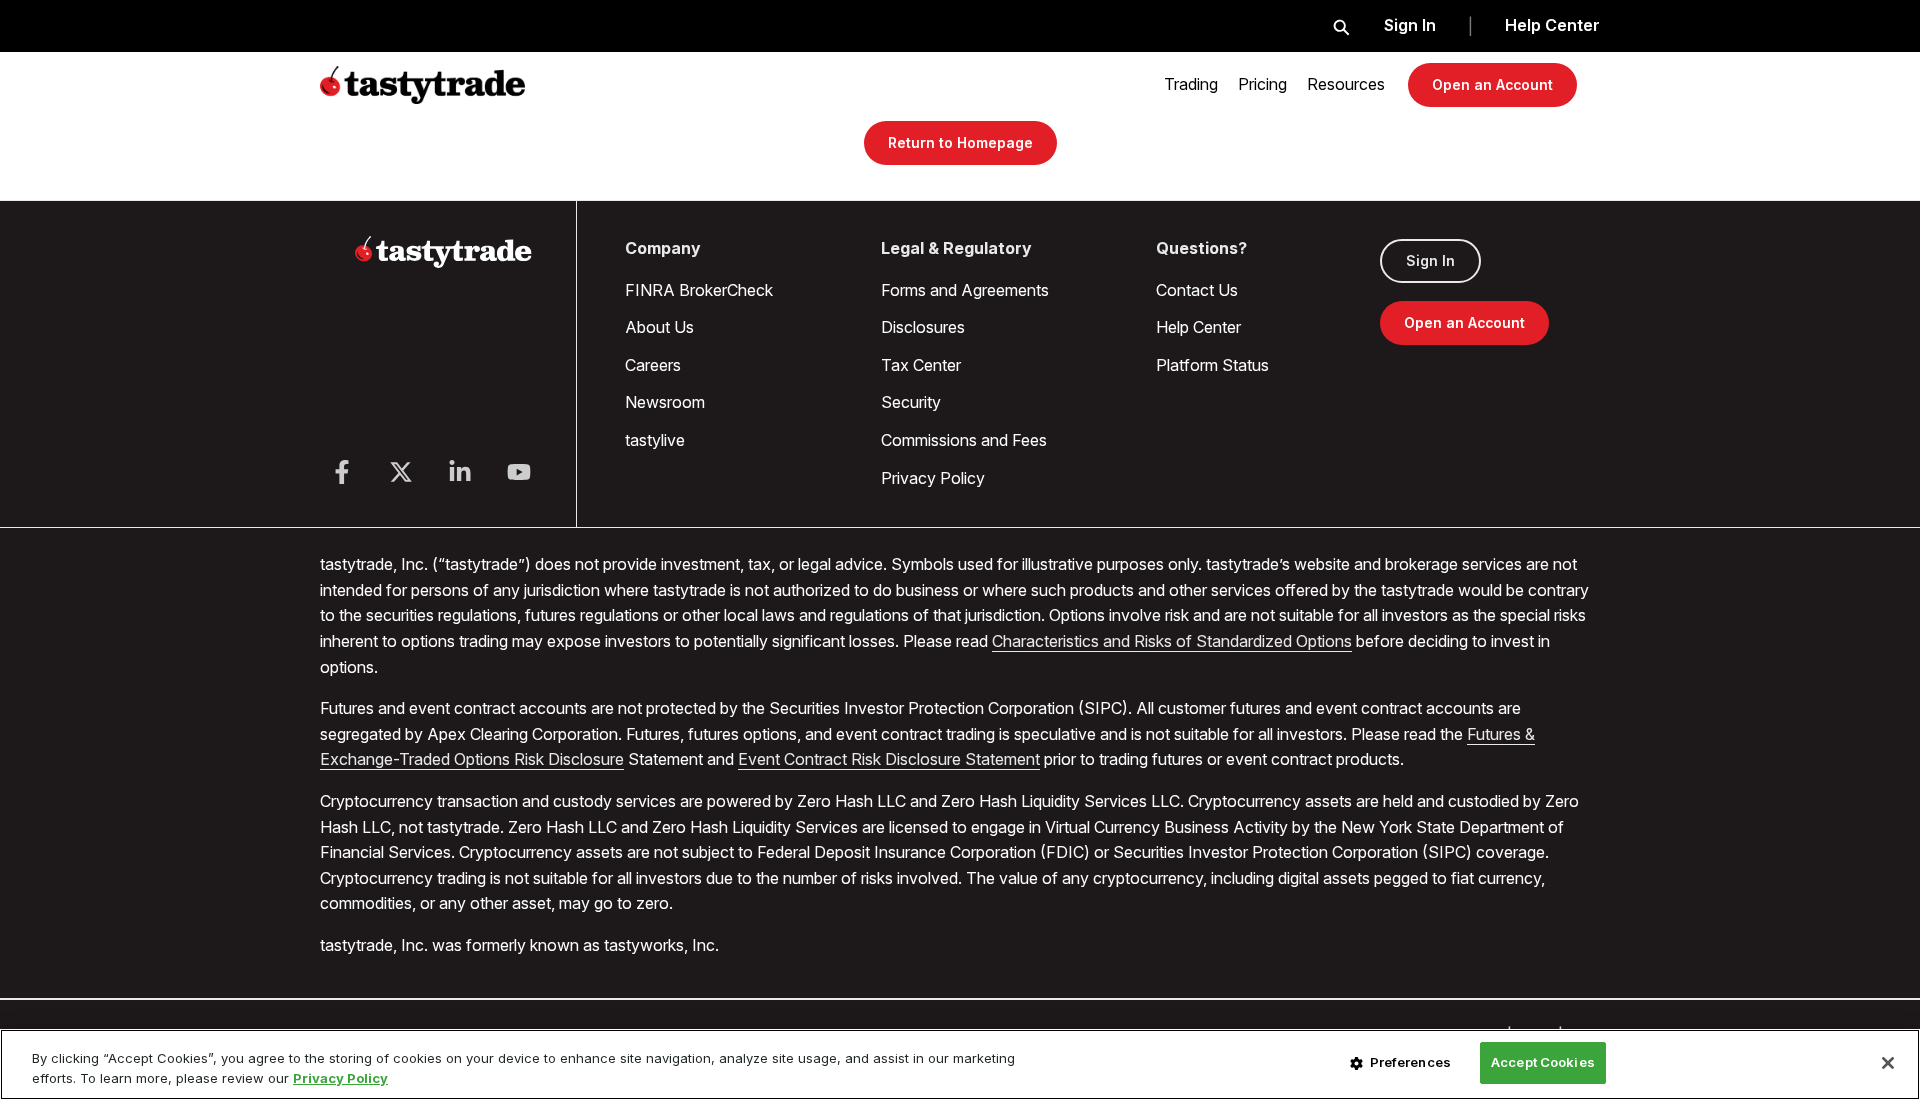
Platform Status (1212, 365)
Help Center (1552, 25)
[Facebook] (342, 472)
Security (911, 402)
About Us (659, 327)
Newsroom (665, 402)
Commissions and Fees (964, 440)
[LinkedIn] (460, 472)
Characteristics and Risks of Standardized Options (1172, 641)
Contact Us (1197, 290)
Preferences (1410, 1062)
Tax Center (921, 365)
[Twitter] (401, 472)
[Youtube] (519, 472)
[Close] (1888, 1063)
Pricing (1262, 84)
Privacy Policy (933, 478)
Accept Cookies (1543, 1062)
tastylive (655, 440)
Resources (1346, 84)
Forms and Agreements (965, 290)
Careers (653, 365)
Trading (1191, 84)
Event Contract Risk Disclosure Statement (889, 759)
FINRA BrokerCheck (699, 290)
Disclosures (923, 327)
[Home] (443, 264)
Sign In (1410, 25)
